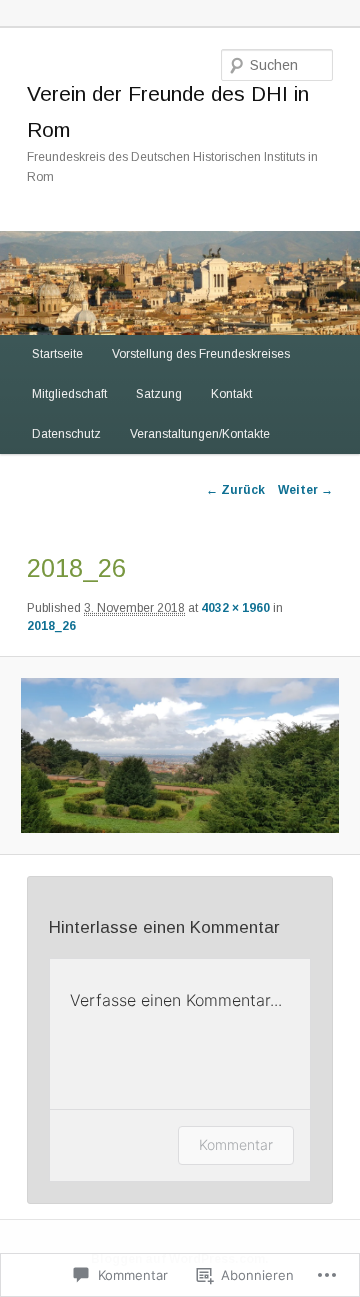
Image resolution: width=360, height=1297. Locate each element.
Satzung (159, 394)
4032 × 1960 (235, 608)
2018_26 (51, 626)
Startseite (57, 354)
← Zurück (235, 490)
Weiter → (305, 490)
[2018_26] (179, 755)
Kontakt (231, 394)
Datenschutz (66, 434)
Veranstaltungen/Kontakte (200, 434)
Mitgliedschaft (69, 394)
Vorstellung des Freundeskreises (201, 354)
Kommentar (236, 1144)
